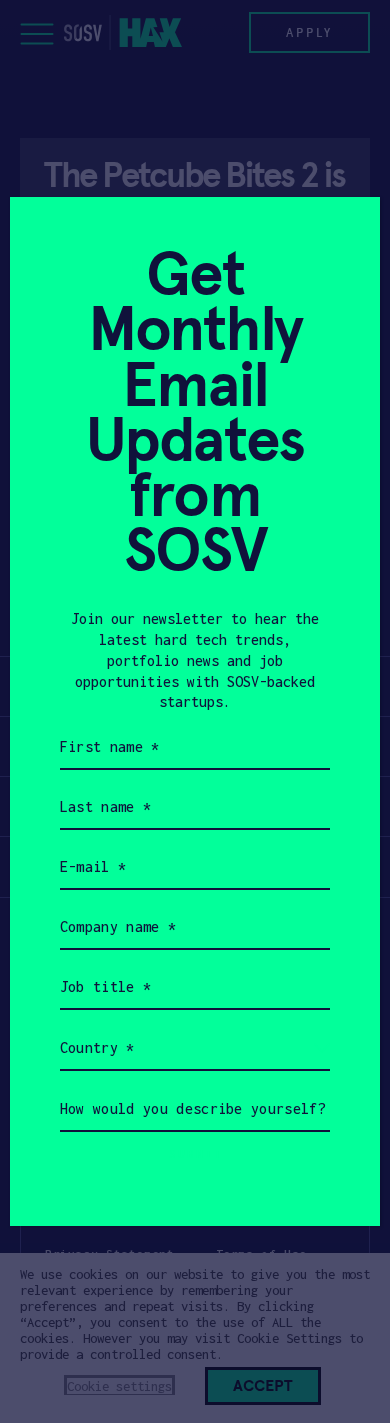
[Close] (340, 236)
